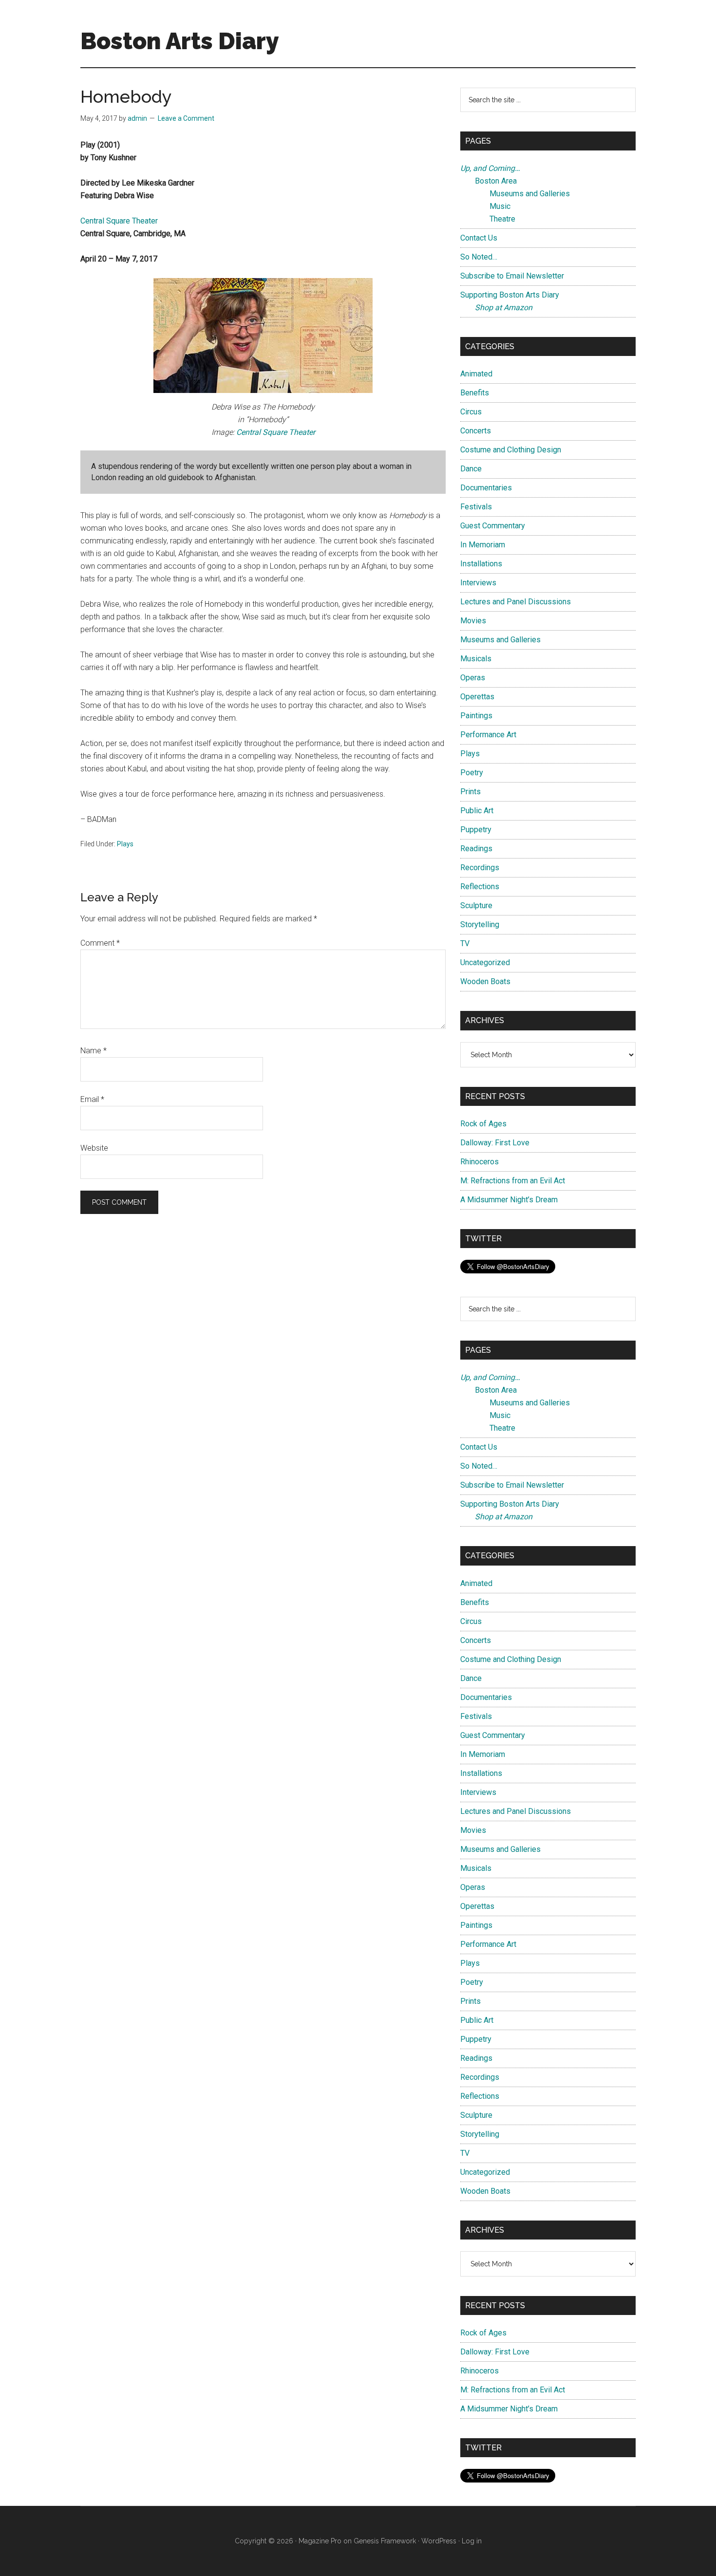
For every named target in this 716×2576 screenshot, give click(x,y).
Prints (471, 792)
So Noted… (479, 257)
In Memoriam (483, 545)
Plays (125, 844)
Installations (481, 564)
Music (500, 206)
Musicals (476, 659)
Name (94, 1051)
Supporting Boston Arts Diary (510, 295)
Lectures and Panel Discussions (516, 602)
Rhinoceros (480, 1162)
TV (465, 943)
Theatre (502, 219)
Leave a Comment (186, 118)
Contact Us (479, 238)
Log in (472, 2541)
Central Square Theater (119, 221)
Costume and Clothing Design (511, 450)
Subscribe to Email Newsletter (512, 276)
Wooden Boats (485, 981)
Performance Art (488, 735)
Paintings (476, 716)
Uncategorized (485, 962)
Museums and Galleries (530, 194)
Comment (100, 943)
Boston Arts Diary (180, 41)
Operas (473, 678)
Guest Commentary (493, 526)
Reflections (480, 887)
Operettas (477, 697)
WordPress (439, 2541)
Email (92, 1099)
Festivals (476, 507)
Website (94, 1148)
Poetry (472, 773)
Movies (473, 621)
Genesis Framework (385, 2541)
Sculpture (476, 905)
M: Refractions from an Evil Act (513, 1181)
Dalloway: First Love (495, 1143)
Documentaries (486, 488)
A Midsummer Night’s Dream (509, 1200)
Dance (471, 469)
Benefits (475, 393)
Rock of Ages (483, 1124)
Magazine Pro (320, 2541)
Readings (476, 849)
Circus (471, 412)
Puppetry (476, 830)
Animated (476, 374)
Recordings (480, 868)
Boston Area (496, 181)
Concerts (476, 431)
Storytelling (480, 924)
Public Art (477, 811)
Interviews (478, 583)
